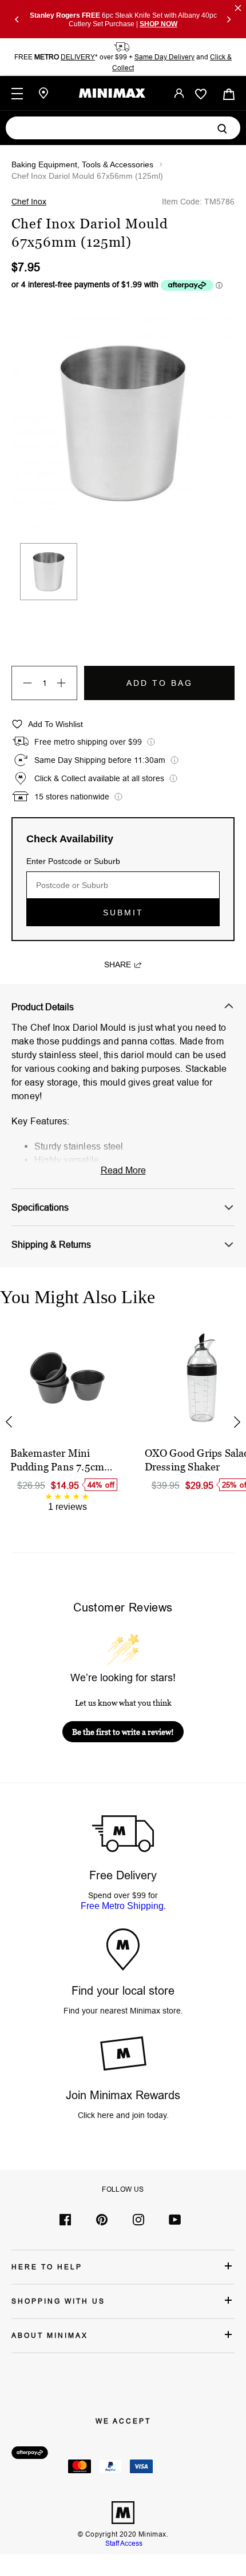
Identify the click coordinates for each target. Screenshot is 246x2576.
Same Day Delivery (164, 57)
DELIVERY (78, 57)
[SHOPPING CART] (229, 93)
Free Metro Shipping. (123, 1906)
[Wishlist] (201, 94)
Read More (123, 1170)
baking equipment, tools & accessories (82, 164)
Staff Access (123, 2543)
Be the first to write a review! (123, 1732)
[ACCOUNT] (179, 93)
